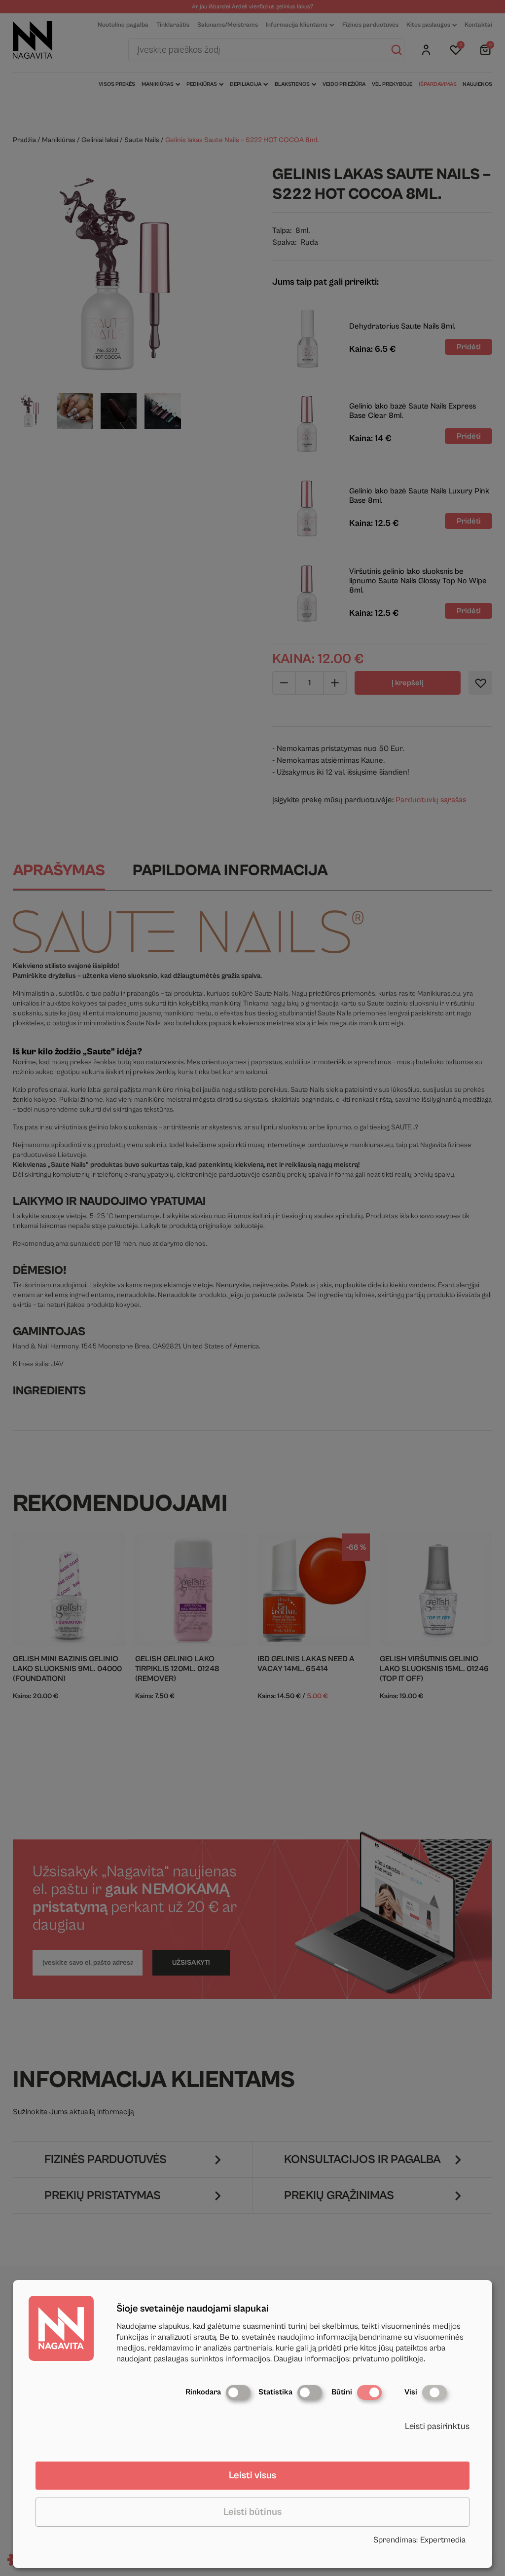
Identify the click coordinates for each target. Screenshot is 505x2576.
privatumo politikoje (388, 2359)
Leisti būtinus (252, 2512)
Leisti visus (252, 2476)
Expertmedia (443, 2540)
